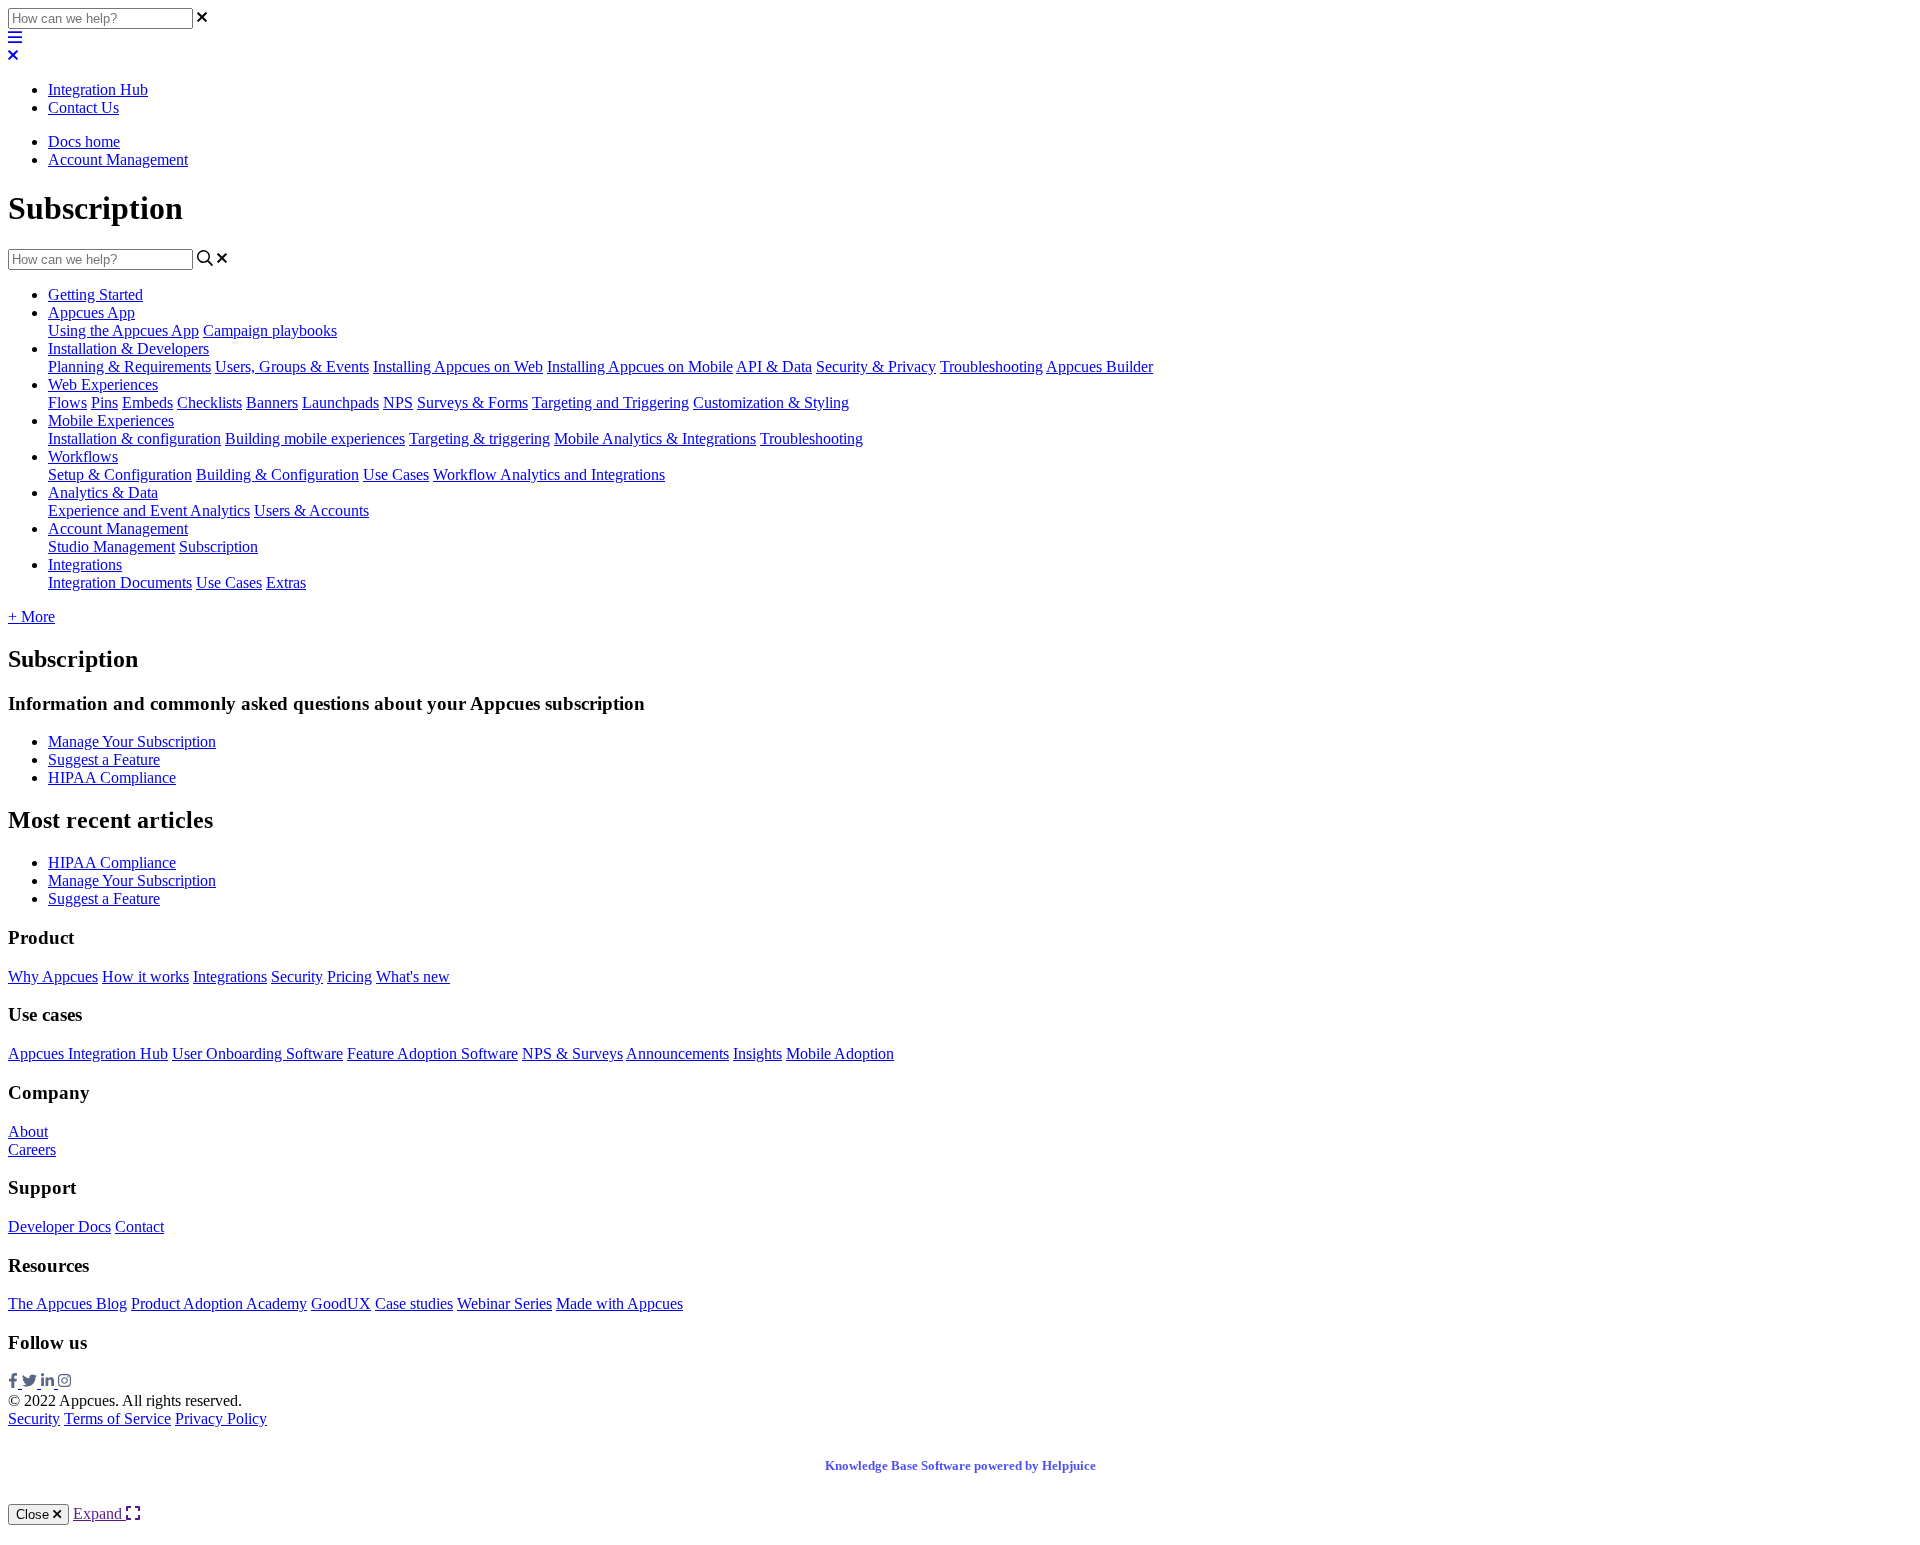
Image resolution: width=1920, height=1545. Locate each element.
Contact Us (83, 107)
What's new (413, 976)
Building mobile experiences (315, 438)
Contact (139, 1226)
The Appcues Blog (67, 1303)
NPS (398, 402)
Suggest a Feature (104, 759)
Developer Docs (59, 1226)
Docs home (84, 141)
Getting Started (95, 294)
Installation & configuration (134, 438)
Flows (67, 402)
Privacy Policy (221, 1418)
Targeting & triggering (479, 438)
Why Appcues (53, 976)
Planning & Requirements (129, 366)
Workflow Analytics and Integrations (549, 474)
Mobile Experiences (111, 420)
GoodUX (341, 1303)
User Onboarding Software (257, 1053)
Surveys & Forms (472, 402)
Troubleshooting (991, 366)
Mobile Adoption (840, 1053)
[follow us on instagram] (64, 1382)
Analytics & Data (103, 492)
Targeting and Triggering (610, 402)
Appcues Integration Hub (88, 1053)
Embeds (147, 402)
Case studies (414, 1303)
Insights (757, 1053)
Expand (99, 1513)
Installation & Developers (128, 348)
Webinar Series (504, 1303)
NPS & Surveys (572, 1053)
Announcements (677, 1053)
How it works (145, 976)
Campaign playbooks (270, 330)
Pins (104, 402)
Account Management (118, 159)
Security (297, 976)
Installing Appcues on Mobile (640, 366)
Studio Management (111, 546)
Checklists (209, 402)
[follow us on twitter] (31, 1382)
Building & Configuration (277, 474)
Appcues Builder (1099, 366)
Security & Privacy (876, 366)
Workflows (83, 456)
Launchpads (340, 402)
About (28, 1131)
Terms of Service (117, 1418)
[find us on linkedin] (49, 1382)
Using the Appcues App (123, 330)
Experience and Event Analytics (149, 510)
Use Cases (396, 474)
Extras (286, 582)
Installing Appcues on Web (458, 366)
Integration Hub (98, 89)
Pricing (349, 976)
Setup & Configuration (120, 474)
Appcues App (91, 312)
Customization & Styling (771, 402)
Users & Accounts (311, 510)
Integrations (85, 564)
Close (34, 1514)
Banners (272, 402)
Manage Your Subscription (132, 741)
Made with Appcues (619, 1303)
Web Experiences (103, 384)
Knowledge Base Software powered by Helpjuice (960, 1465)
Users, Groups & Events (292, 366)
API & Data (774, 366)
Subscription (218, 546)
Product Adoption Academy (219, 1303)
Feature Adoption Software (432, 1053)
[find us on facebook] (15, 1382)
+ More (31, 616)
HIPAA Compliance (112, 777)
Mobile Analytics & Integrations (655, 438)
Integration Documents (120, 582)
